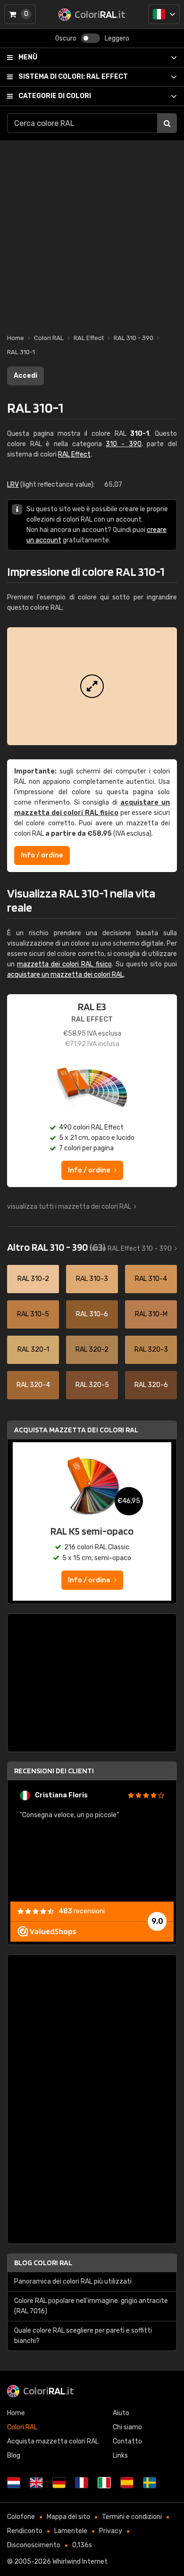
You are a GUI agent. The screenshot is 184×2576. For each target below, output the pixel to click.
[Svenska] (150, 2483)
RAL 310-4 (151, 1279)
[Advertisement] (92, 232)
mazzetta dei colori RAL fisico (64, 964)
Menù (28, 57)
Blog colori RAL (43, 2263)
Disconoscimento (34, 2545)
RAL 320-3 (151, 1350)
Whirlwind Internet (80, 2562)
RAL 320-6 (151, 1385)
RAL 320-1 (33, 1350)
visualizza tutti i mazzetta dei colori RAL (69, 1207)
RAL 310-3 (92, 1279)
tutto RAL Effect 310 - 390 (130, 1249)
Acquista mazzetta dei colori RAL (76, 1430)
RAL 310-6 (92, 1314)
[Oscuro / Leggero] (91, 38)
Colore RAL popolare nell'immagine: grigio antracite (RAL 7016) (91, 2306)
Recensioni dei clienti (54, 1771)
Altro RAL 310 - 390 (56, 1247)
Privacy (111, 2531)
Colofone (21, 2517)
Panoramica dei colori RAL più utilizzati (73, 2281)
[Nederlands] (14, 2483)
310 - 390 (123, 444)
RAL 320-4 (33, 1385)
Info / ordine (42, 855)
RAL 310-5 (33, 1314)
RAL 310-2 (33, 1279)
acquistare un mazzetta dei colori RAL (65, 975)
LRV (13, 485)
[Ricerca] (167, 123)
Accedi (25, 376)
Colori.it (49, 2391)
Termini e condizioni (132, 2517)
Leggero (117, 38)
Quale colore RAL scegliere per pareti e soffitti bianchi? (83, 2336)
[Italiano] (164, 14)
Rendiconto (25, 2531)
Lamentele (71, 2531)
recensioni (82, 1911)
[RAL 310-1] (92, 686)
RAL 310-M (151, 1314)
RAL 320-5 (92, 1385)
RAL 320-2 (92, 1350)
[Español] (127, 2483)
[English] (36, 2483)
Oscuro (66, 38)
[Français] (82, 2483)
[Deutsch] (59, 2483)
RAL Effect (73, 77)
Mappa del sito (68, 2517)
